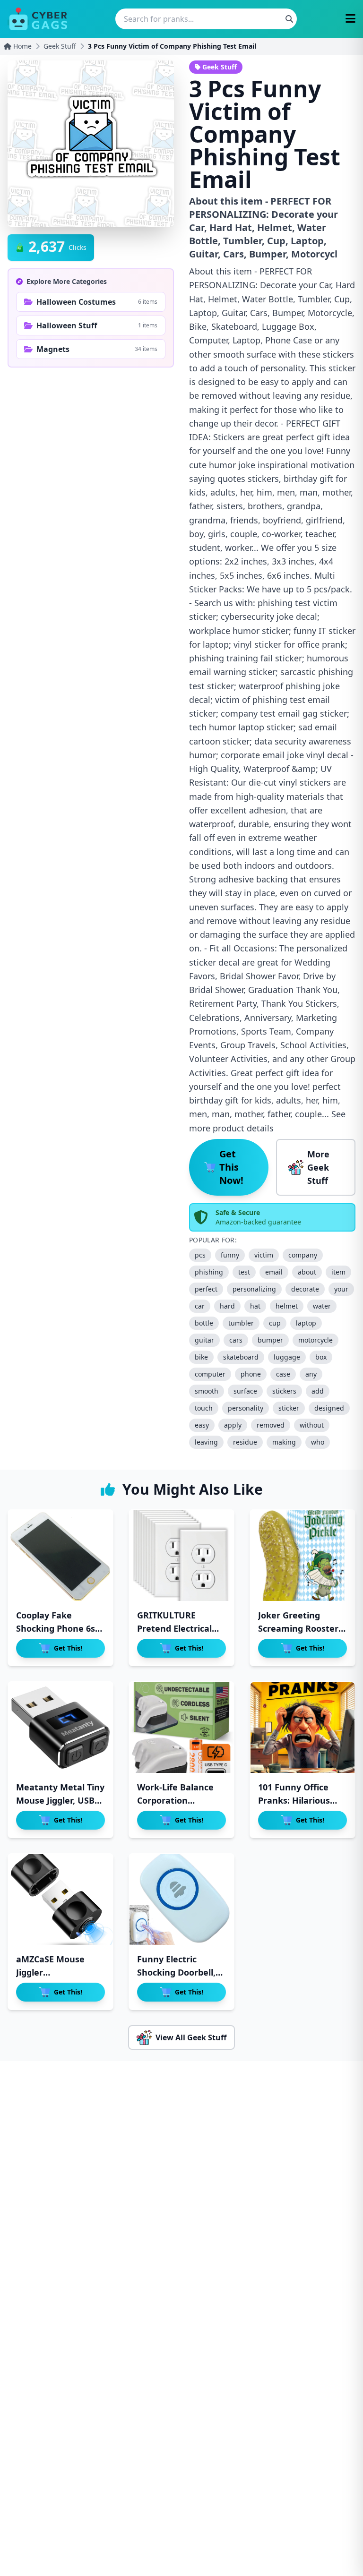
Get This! (68, 1648)
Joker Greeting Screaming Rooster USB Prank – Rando (298, 1628)
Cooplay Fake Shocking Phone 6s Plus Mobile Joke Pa (57, 1628)
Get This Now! (231, 1167)
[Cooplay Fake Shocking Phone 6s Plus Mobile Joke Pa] (60, 1556)
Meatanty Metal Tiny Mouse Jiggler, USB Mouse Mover (60, 1800)
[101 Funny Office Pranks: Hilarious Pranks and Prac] (302, 1728)
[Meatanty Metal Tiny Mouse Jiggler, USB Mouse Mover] (60, 1728)
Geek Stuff (60, 46)
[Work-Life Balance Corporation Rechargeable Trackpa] (181, 1728)
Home (22, 46)
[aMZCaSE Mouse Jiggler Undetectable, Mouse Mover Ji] (60, 1900)
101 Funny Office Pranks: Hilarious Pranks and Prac (294, 1800)
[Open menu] (350, 19)
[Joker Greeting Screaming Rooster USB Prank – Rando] (302, 1556)
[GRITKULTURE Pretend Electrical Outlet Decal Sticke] (181, 1556)
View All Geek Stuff (191, 2037)
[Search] (289, 19)
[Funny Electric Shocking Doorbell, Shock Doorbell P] (181, 1900)
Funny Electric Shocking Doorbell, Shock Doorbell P (176, 1972)
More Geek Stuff (318, 1167)
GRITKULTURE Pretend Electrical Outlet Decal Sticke (177, 1628)
